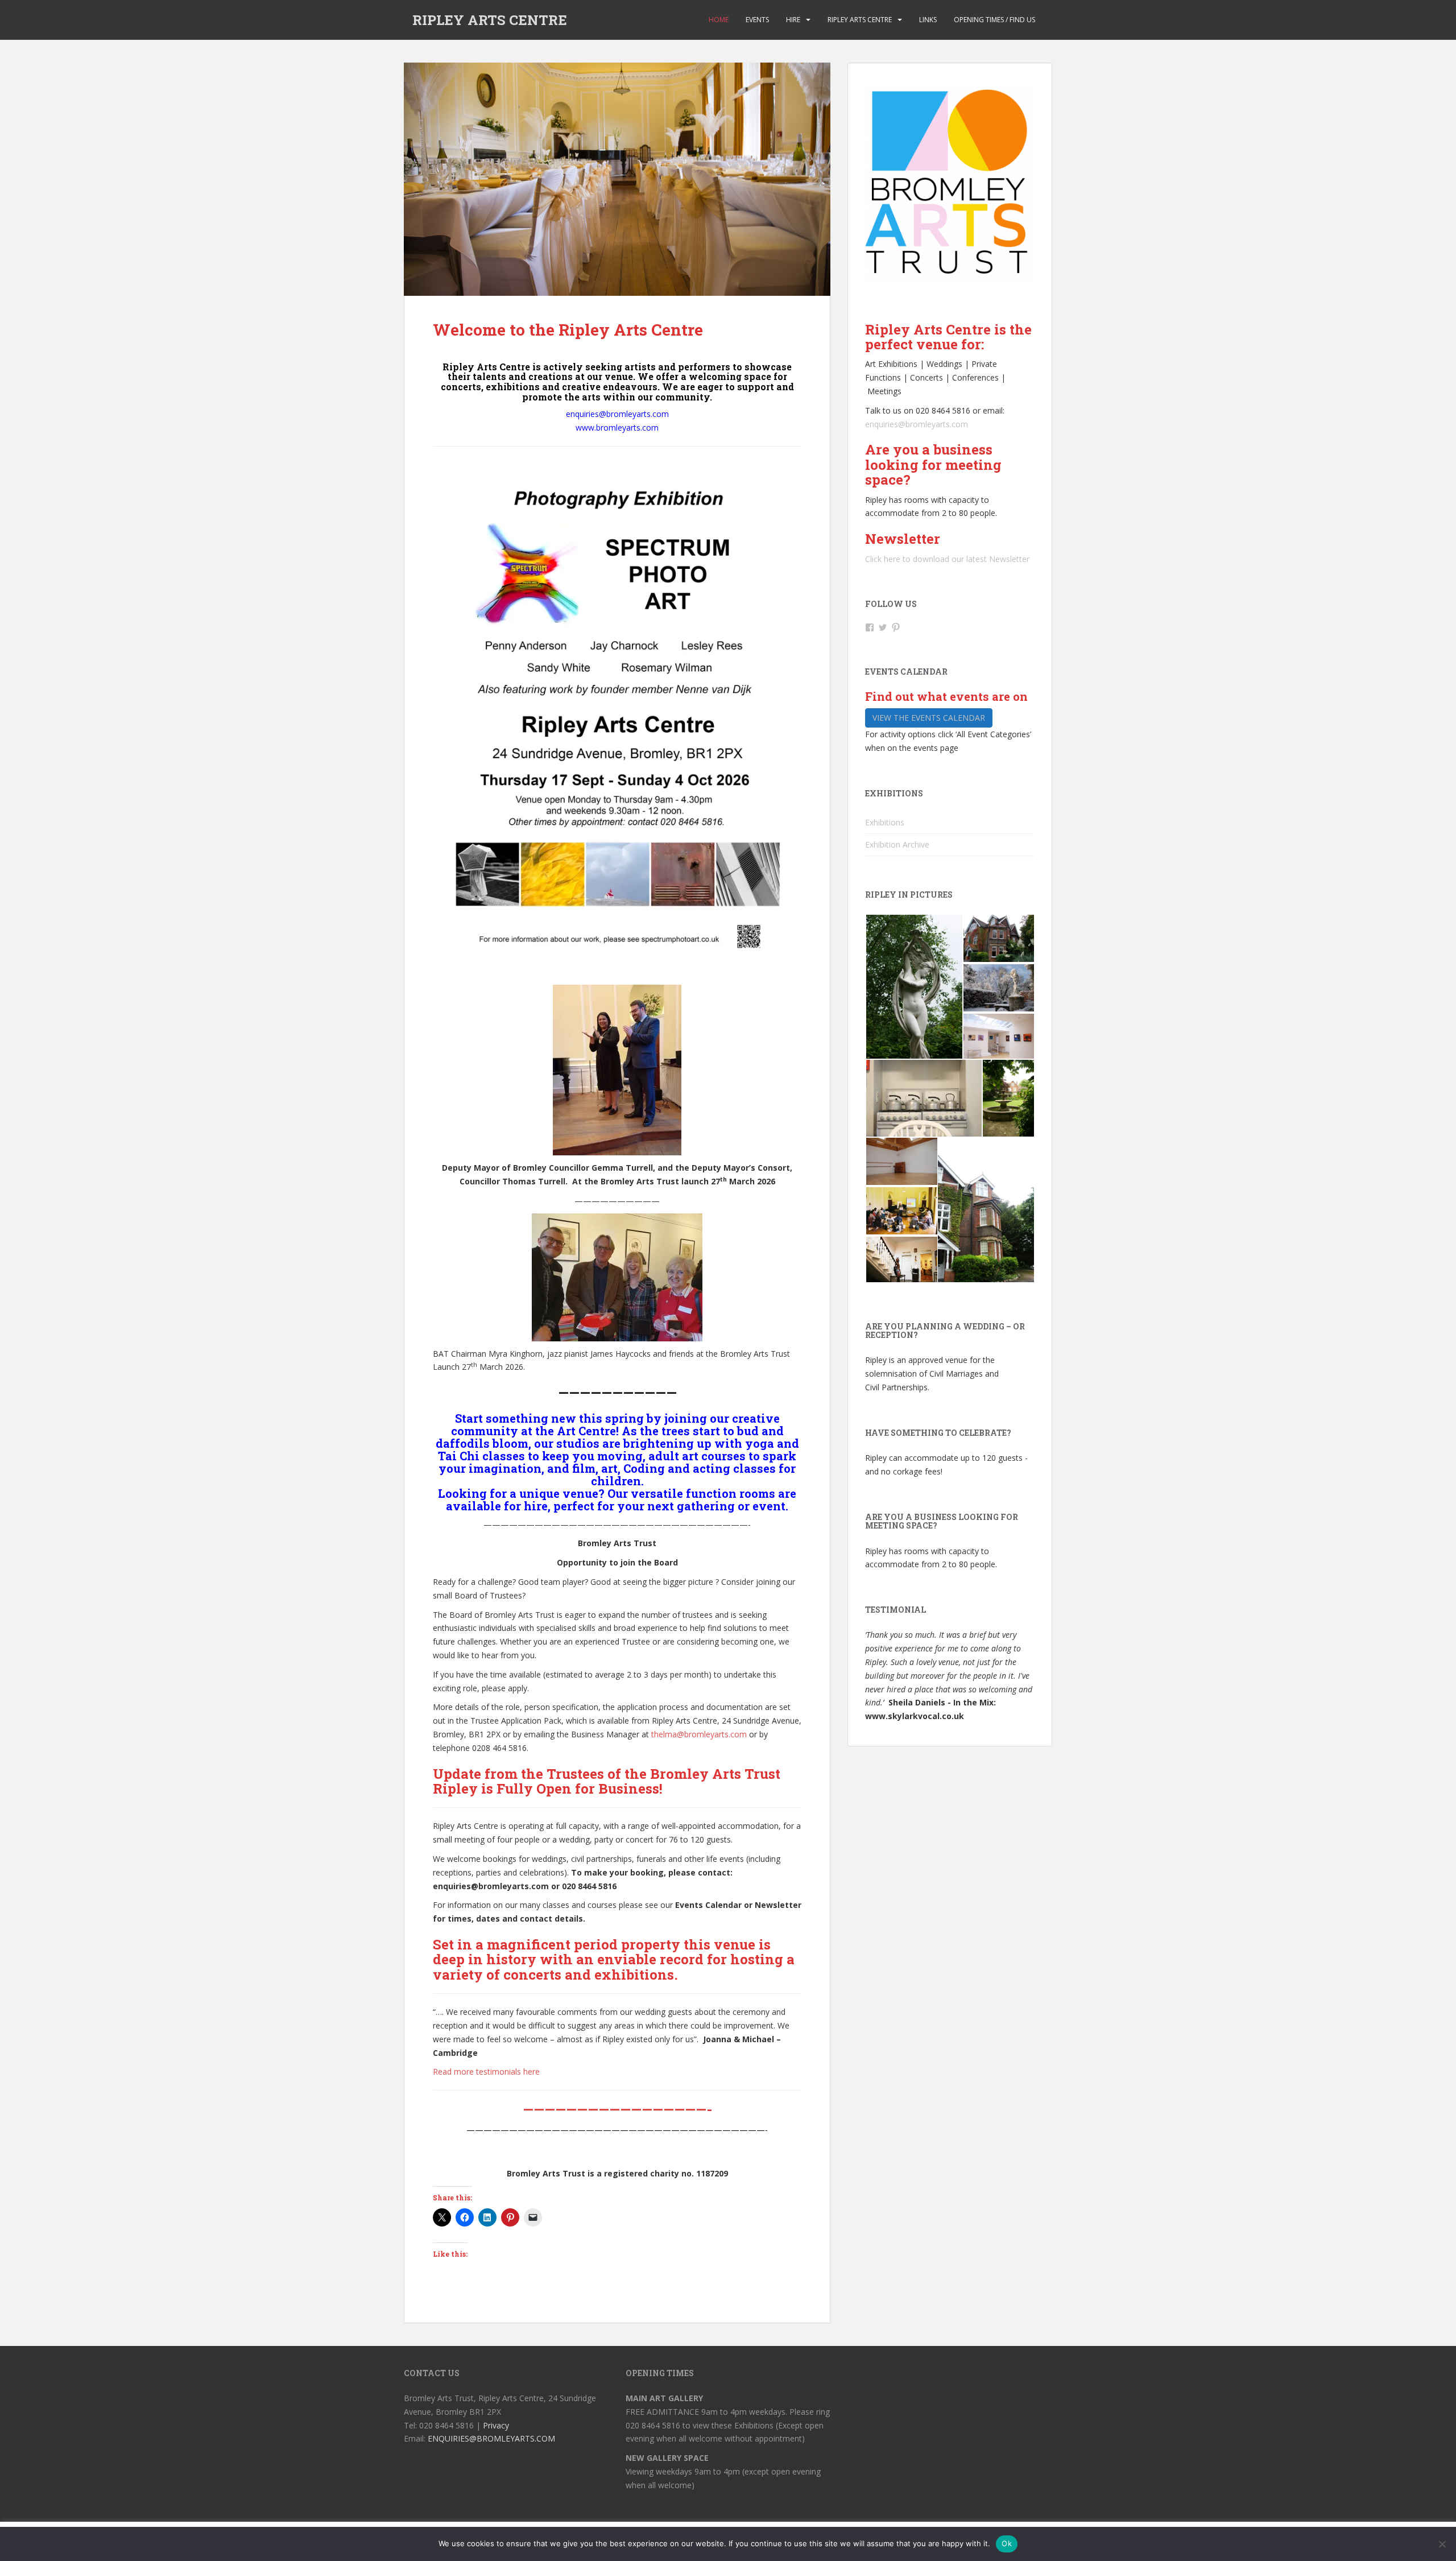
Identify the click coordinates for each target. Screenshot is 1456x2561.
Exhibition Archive (897, 844)
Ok (1007, 2543)
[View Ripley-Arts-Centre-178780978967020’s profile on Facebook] (870, 627)
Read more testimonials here (486, 2071)
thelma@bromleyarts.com (699, 1734)
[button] (914, 987)
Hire (793, 20)
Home (719, 20)
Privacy (496, 2425)
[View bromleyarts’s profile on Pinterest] (896, 627)
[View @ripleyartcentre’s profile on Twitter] (883, 627)
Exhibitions (885, 822)
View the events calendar (929, 718)
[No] (1442, 2544)
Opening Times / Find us (994, 20)
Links (928, 20)
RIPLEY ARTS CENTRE (490, 20)
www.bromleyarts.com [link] (617, 427)
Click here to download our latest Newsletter (947, 559)
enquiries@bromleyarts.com (917, 424)
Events (757, 20)
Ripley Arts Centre (860, 20)
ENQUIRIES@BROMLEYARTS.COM (491, 2438)
